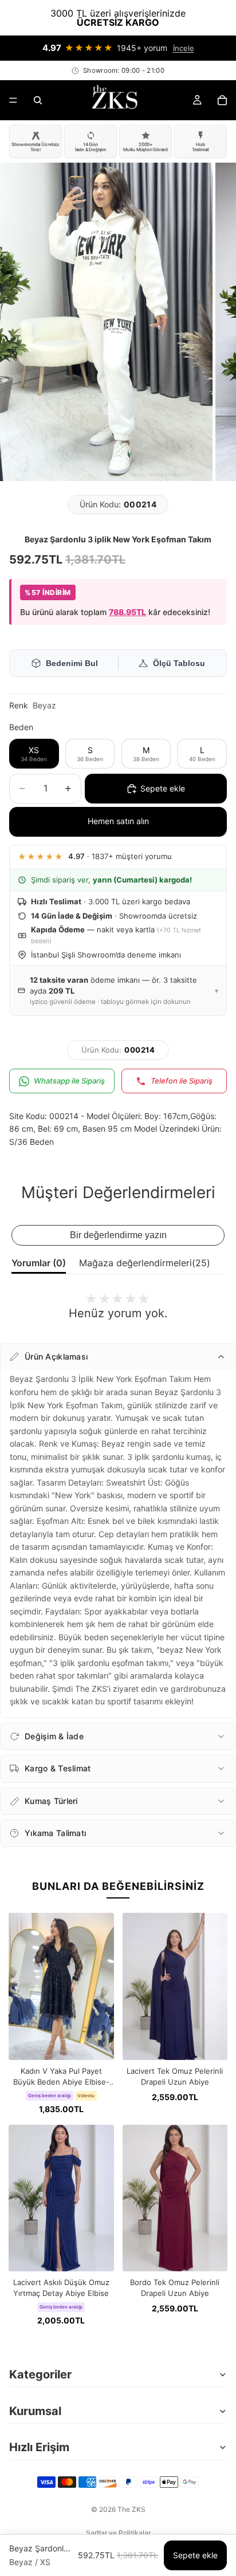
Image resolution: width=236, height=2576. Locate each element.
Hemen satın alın (118, 821)
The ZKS (131, 2509)
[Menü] (13, 100)
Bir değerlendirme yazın (118, 1235)
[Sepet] (222, 100)
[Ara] (38, 100)
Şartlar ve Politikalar (118, 2533)
